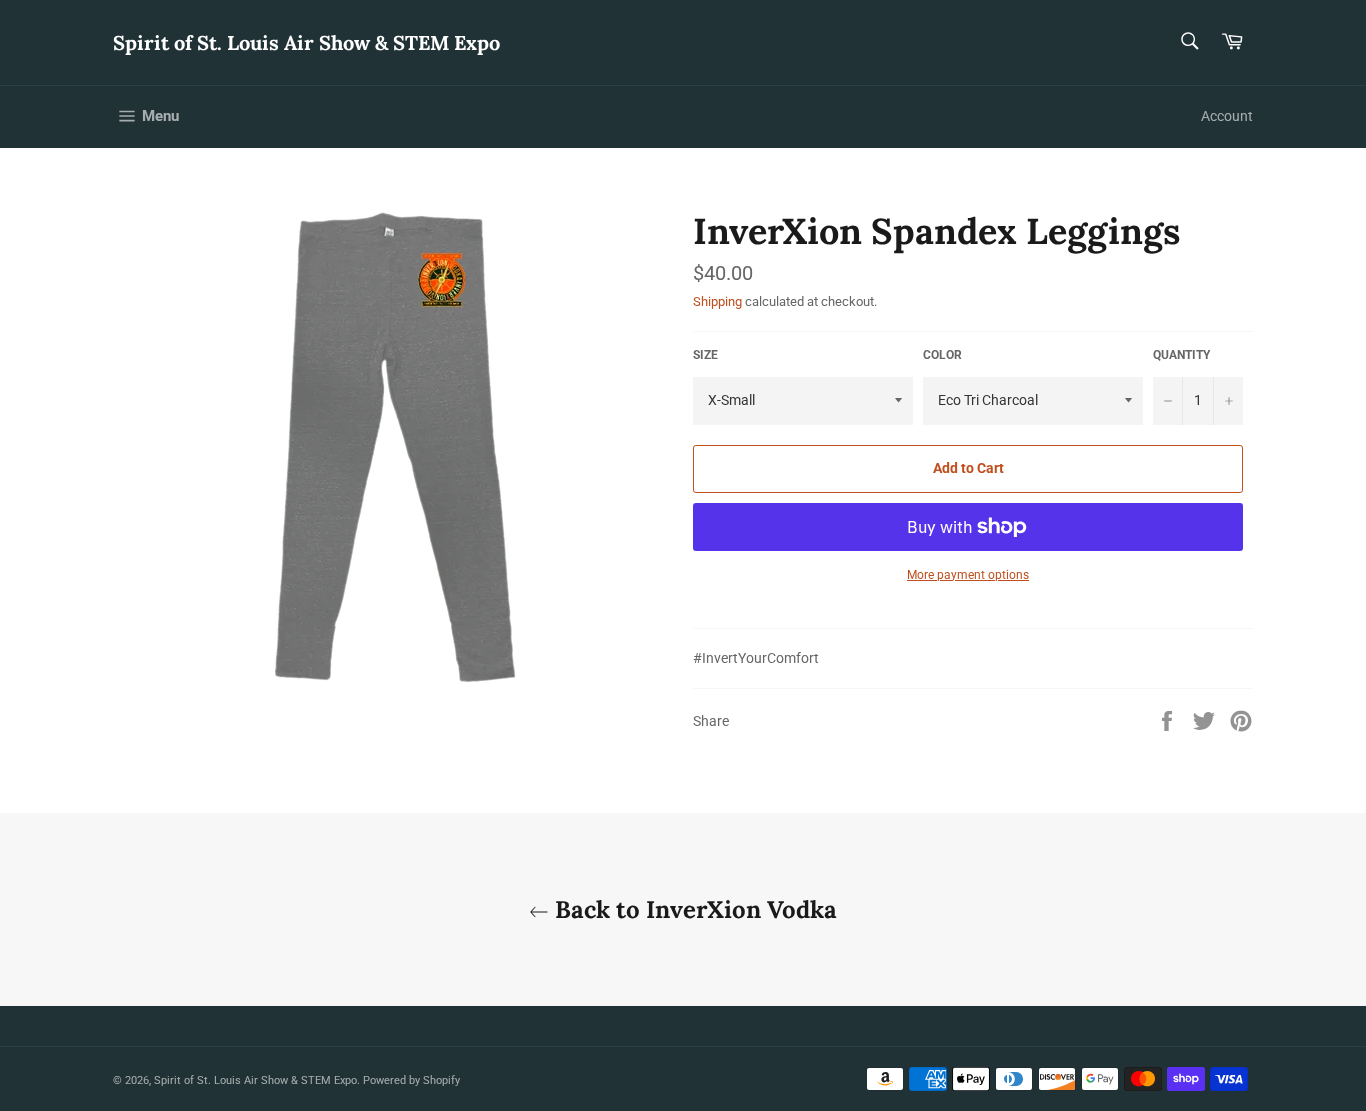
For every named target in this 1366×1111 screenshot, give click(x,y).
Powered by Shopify (411, 1080)
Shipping (717, 301)
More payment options (968, 575)
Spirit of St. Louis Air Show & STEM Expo (306, 42)
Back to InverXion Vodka (693, 909)
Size (705, 355)
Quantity (1181, 355)
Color (942, 355)
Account (1227, 116)
